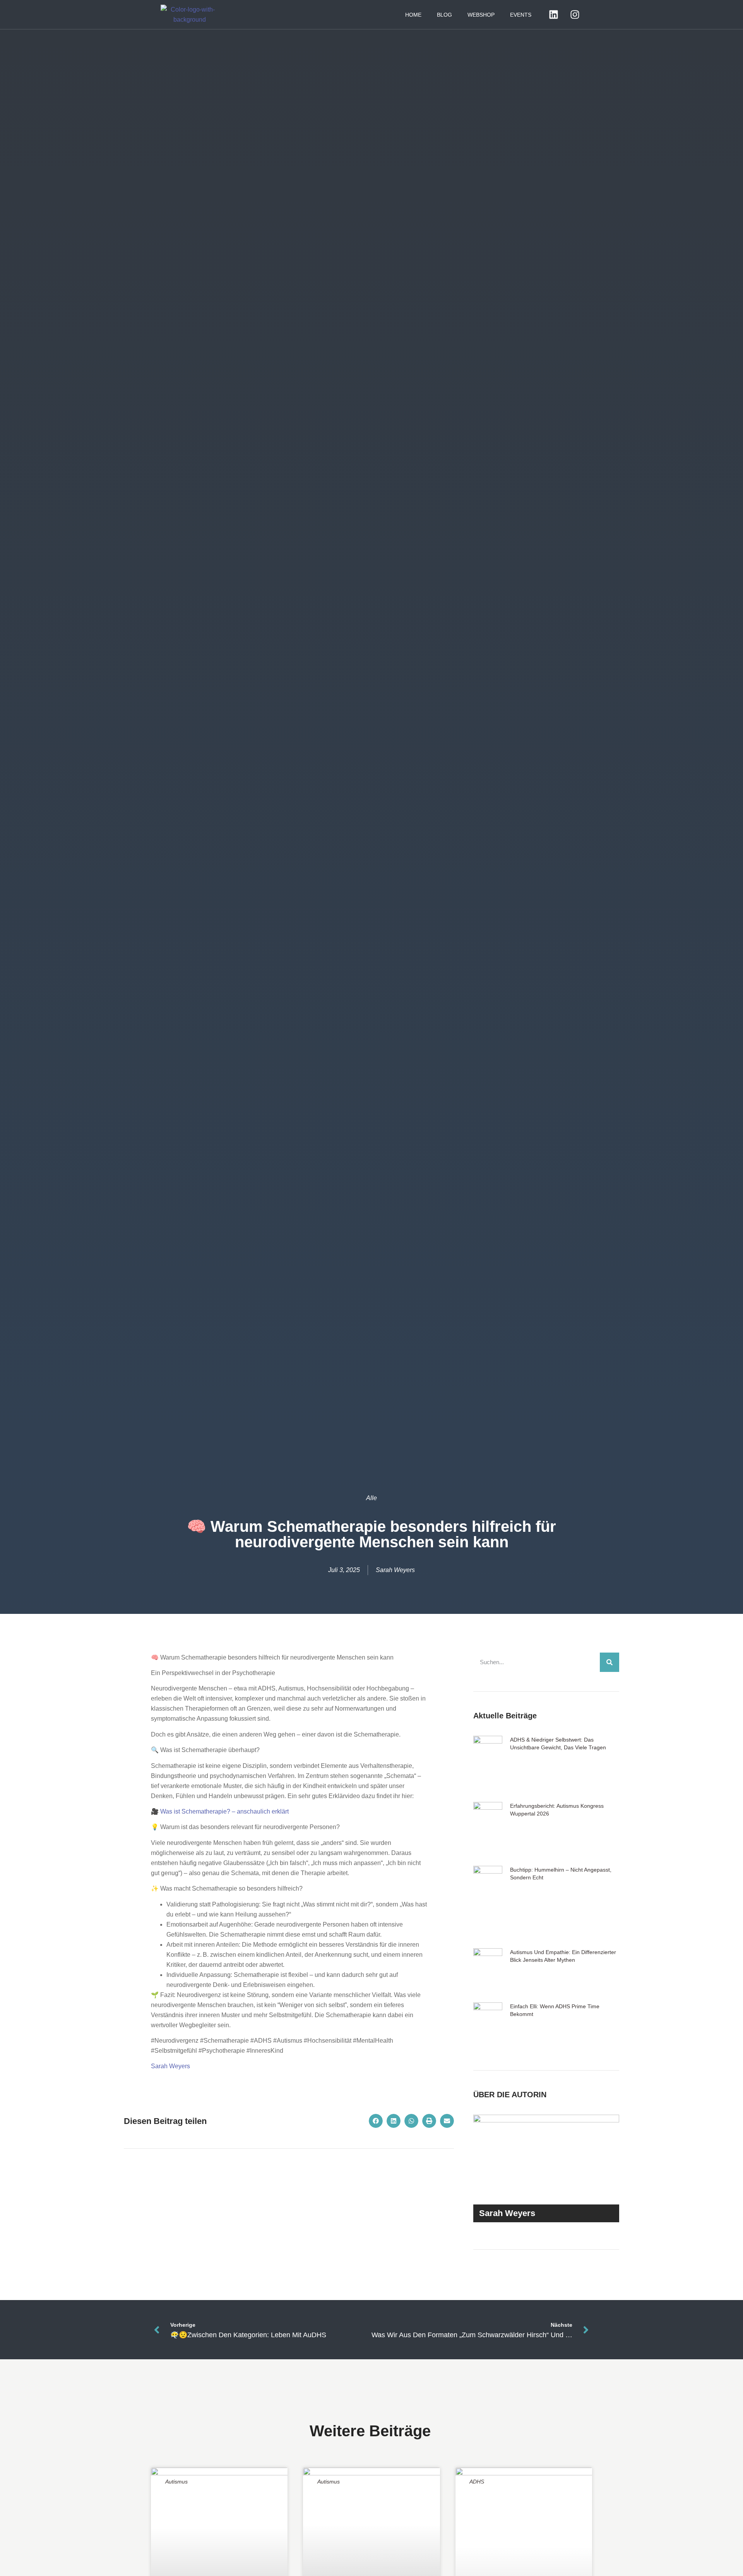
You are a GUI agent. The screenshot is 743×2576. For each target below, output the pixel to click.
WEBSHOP (481, 15)
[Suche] (609, 1662)
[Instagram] (575, 15)
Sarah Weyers (170, 2066)
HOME (413, 15)
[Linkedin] (553, 15)
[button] (376, 2121)
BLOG (444, 15)
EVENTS (521, 15)
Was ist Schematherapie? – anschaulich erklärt (224, 1811)
